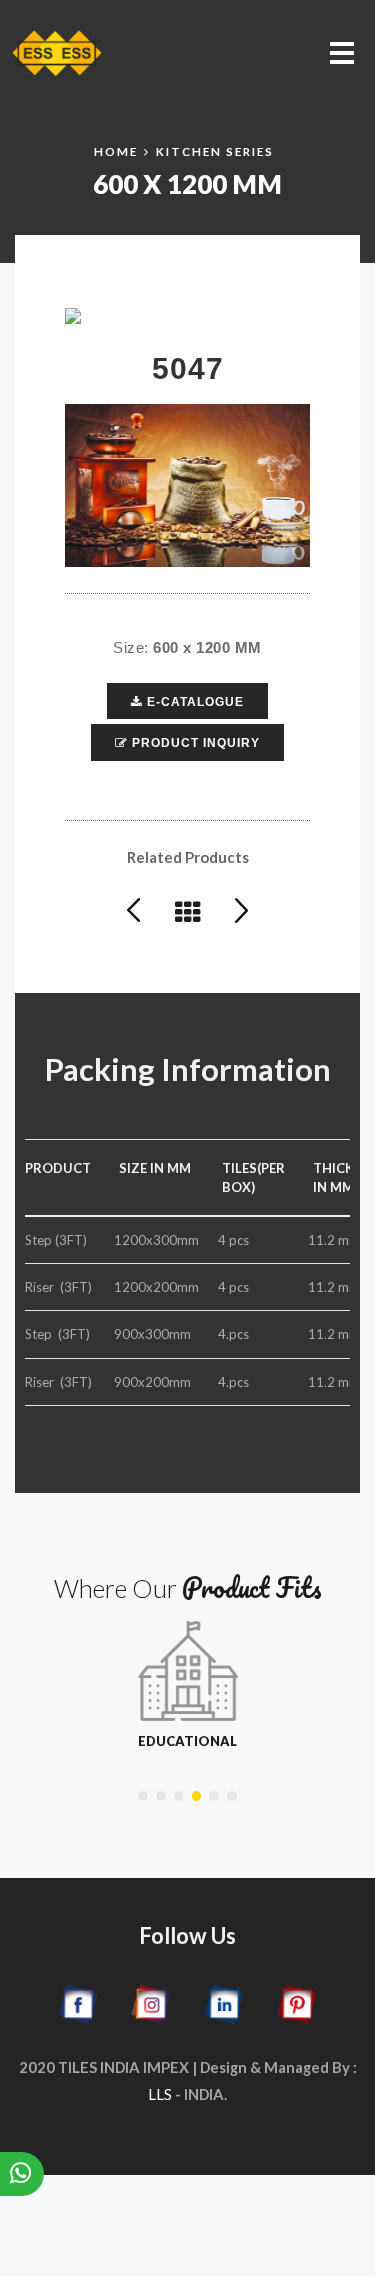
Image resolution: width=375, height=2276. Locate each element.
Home (116, 151)
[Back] (203, 909)
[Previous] (149, 909)
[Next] (241, 909)
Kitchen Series (215, 151)
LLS (160, 2094)
